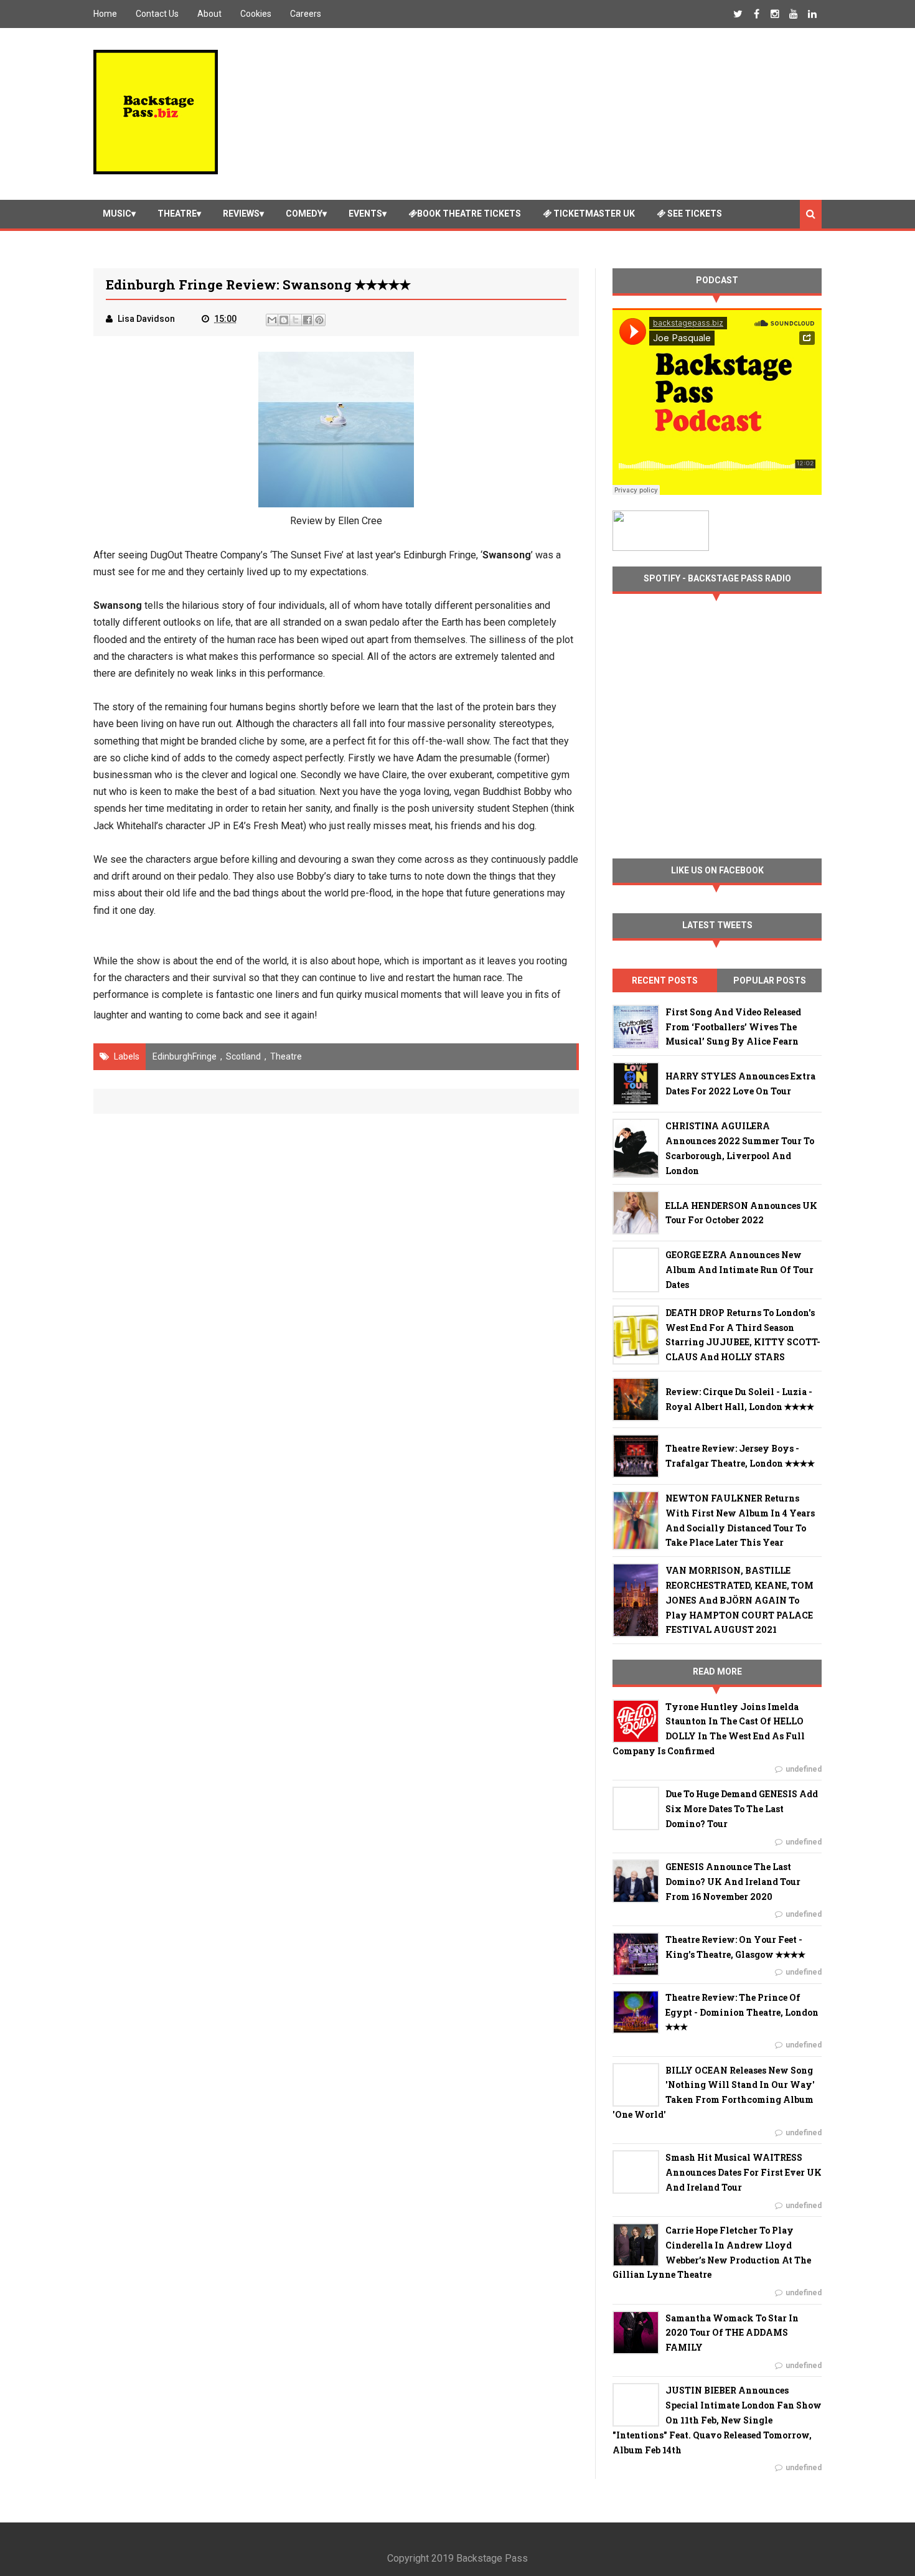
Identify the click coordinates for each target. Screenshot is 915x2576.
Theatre (177, 214)
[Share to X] (296, 320)
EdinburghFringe (185, 1056)
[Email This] (272, 320)
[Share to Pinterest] (319, 320)
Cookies (256, 14)
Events (365, 214)
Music (117, 214)
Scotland (243, 1056)
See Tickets (694, 214)
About (209, 14)
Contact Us (157, 14)
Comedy (304, 214)
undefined (804, 1769)
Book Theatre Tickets (469, 214)
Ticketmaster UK (593, 214)
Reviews (241, 214)
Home (105, 14)
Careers (306, 14)
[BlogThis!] (284, 320)
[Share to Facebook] (307, 320)
